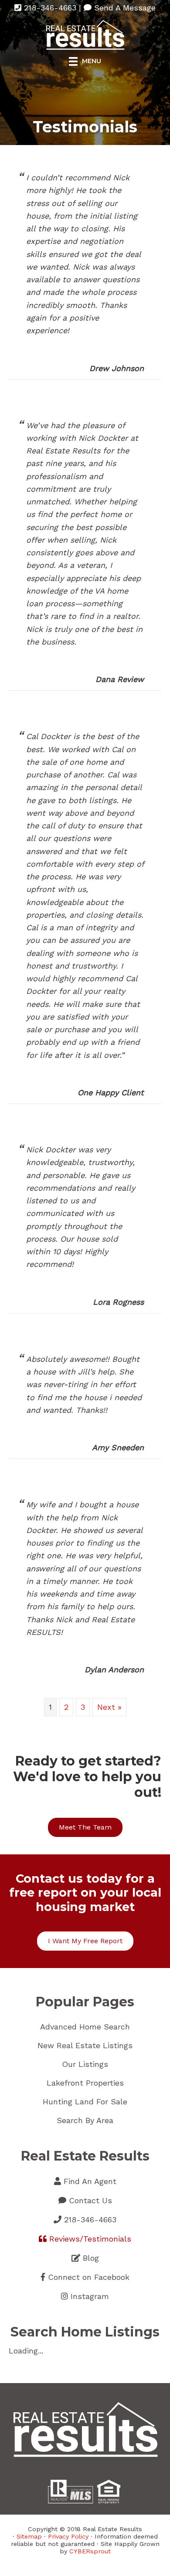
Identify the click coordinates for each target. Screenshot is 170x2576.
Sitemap (29, 2536)
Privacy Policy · (71, 2536)
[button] (85, 1827)
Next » (109, 1707)
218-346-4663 (49, 8)
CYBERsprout (90, 2551)
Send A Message (124, 8)
